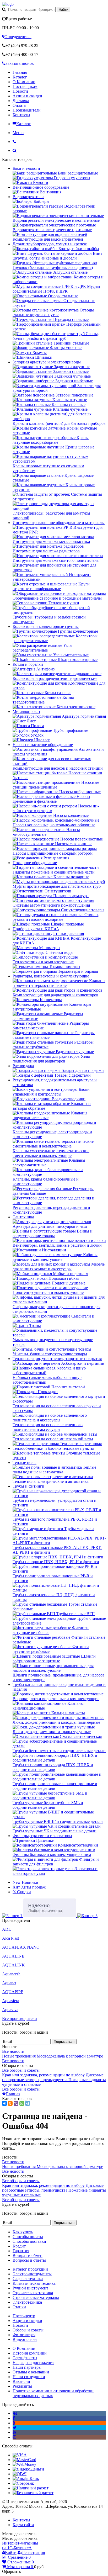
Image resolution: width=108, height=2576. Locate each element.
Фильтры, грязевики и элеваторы (42, 1836)
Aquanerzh (11, 1974)
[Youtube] (14, 2432)
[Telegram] (28, 2103)
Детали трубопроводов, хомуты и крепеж (50, 244)
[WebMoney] (24, 2464)
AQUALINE (13, 1956)
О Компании (24, 82)
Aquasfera (11, 2001)
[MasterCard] (24, 2460)
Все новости (13, 2051)
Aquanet (9, 1983)
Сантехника (23, 1217)
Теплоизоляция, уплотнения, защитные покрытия (57, 1359)
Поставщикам (25, 86)
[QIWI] (20, 2474)
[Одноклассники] (10, 2103)
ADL (7, 1929)
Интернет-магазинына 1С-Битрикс (20, 2545)
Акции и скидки (27, 96)
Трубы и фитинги (28, 1486)
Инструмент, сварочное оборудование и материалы (59, 523)
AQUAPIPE (13, 1992)
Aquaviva (10, 2010)
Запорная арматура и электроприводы (47, 362)
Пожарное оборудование (35, 863)
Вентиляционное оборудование (41, 187)
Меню (18, 133)
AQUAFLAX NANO (21, 1947)
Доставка (21, 101)
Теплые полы (25, 1462)
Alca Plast (10, 1938)
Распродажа (23, 1066)
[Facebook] (14, 2418)
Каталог (20, 77)
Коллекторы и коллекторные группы (46, 626)
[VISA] (20, 2455)
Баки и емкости (26, 168)
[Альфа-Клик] (26, 2479)
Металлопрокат (26, 712)
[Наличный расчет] (31, 2488)
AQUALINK (13, 1965)
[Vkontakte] (15, 2413)
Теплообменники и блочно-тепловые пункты (53, 1448)
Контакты (21, 115)
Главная (20, 72)
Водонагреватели (28, 197)
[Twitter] (15, 2428)
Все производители (20, 2019)
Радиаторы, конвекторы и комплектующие (51, 976)
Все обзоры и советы (21, 2070)
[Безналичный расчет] (33, 2493)
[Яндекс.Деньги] (28, 2469)
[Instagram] (14, 2437)
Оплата (19, 105)
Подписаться (64, 2042)
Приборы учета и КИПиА (36, 929)
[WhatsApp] (22, 2103)
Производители (27, 110)
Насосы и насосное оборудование (43, 745)
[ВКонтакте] (4, 2103)
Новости (20, 91)
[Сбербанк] (23, 2483)
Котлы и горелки (28, 664)
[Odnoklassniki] (14, 2423)
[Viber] (16, 2103)
